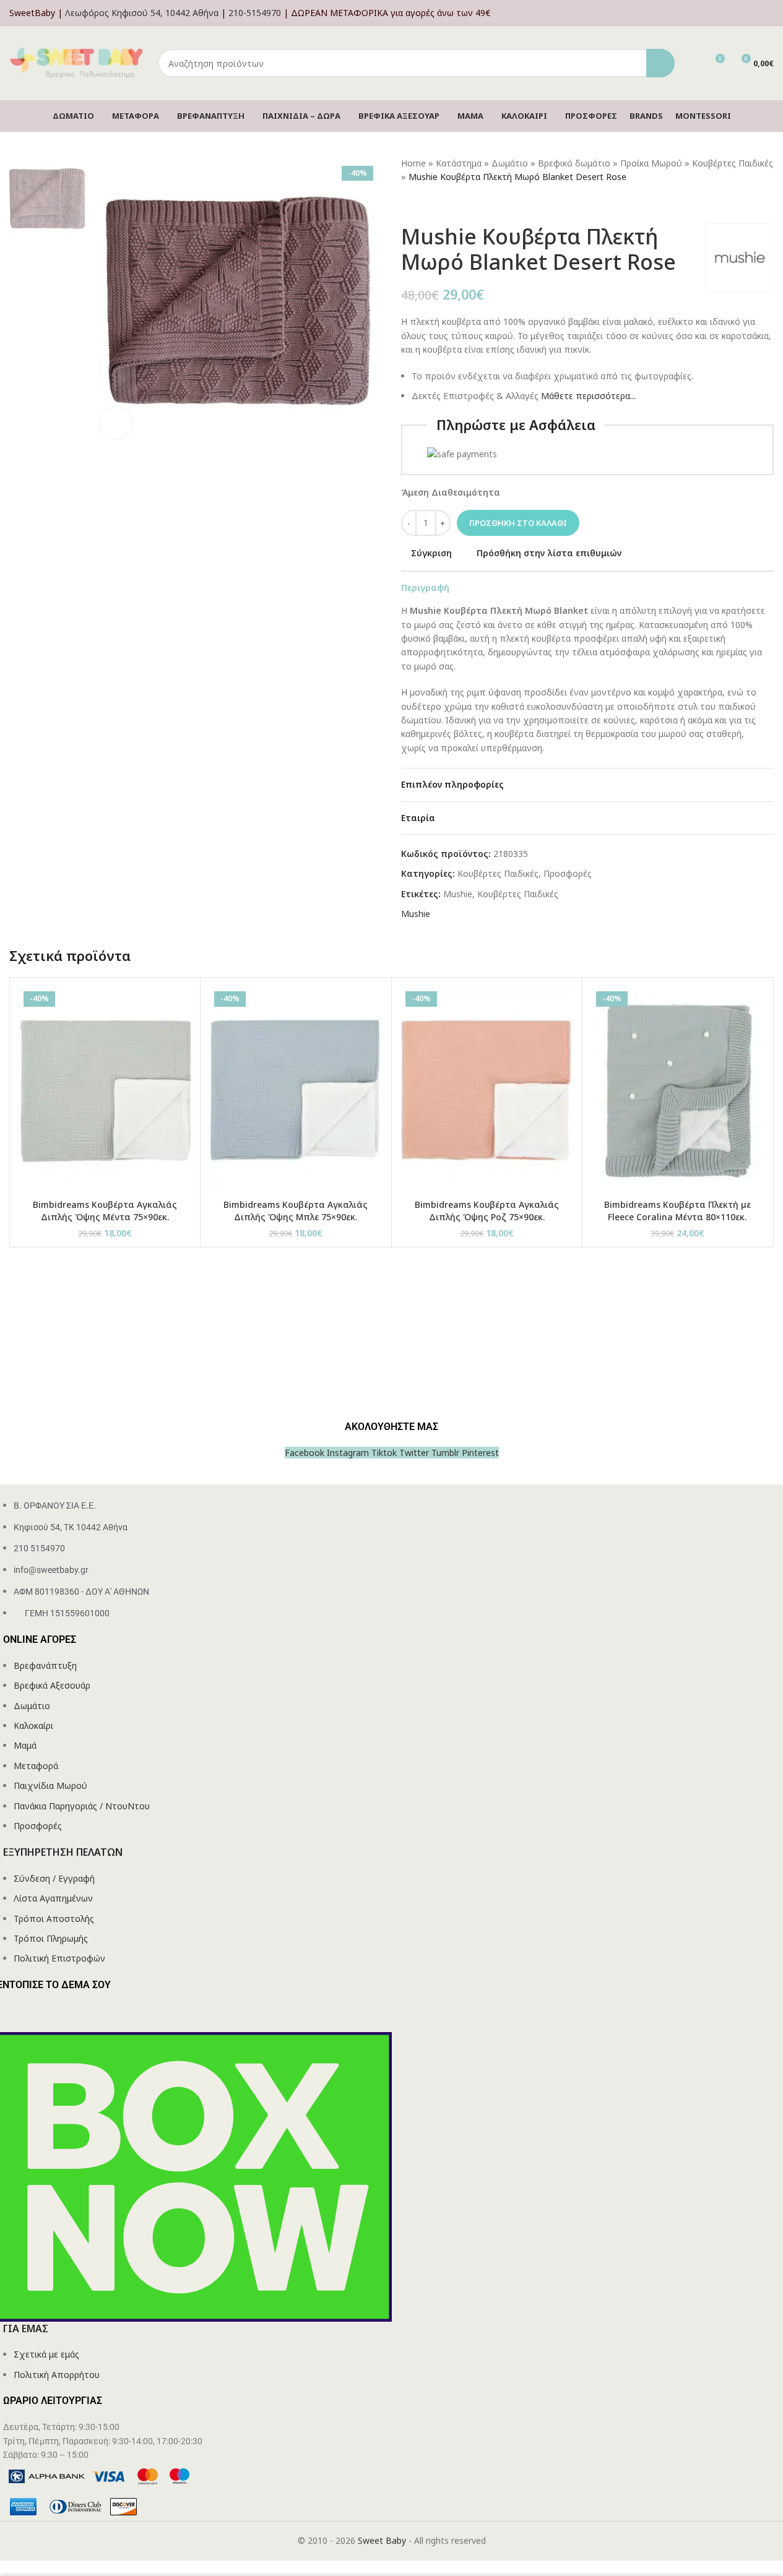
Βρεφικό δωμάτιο (574, 163)
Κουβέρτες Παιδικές (733, 163)
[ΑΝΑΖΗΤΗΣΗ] (660, 63)
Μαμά (25, 1745)
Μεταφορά (36, 1766)
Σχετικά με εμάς (46, 2354)
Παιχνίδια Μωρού (50, 1786)
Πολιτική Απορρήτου (57, 2375)
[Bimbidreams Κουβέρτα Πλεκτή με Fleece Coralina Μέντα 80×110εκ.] (677, 1090)
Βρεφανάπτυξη (45, 1665)
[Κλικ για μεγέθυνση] (116, 423)
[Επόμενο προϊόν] (438, 204)
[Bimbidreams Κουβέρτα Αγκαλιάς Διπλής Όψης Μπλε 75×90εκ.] (296, 1090)
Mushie (458, 894)
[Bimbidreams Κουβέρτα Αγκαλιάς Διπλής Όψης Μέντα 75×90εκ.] (105, 1090)
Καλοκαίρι (33, 1725)
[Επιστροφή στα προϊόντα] (423, 204)
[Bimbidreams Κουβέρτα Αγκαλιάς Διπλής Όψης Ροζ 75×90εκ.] (487, 1090)
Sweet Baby (382, 2540)
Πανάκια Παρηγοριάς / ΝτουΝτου (82, 1806)
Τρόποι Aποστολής (54, 1919)
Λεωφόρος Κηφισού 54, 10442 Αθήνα (142, 13)
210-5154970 (255, 13)
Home (413, 163)
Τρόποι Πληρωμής (51, 1938)
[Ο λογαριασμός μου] (770, 13)
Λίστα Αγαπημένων (53, 1898)
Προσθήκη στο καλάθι (518, 523)
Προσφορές (568, 873)
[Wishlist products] (692, 63)
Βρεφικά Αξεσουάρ (52, 1685)
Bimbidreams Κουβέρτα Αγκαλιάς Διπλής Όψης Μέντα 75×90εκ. (105, 1211)
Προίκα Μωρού (651, 163)
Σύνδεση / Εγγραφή (54, 1878)
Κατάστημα (459, 163)
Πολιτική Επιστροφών (59, 1958)
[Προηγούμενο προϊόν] (409, 204)
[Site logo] (77, 62)
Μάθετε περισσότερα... (588, 396)
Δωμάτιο (510, 163)
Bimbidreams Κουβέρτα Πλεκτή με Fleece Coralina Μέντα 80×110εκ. (677, 1211)
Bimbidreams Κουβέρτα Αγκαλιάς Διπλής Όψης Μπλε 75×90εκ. (296, 1211)
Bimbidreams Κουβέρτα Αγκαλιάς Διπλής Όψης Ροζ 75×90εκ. (487, 1211)
